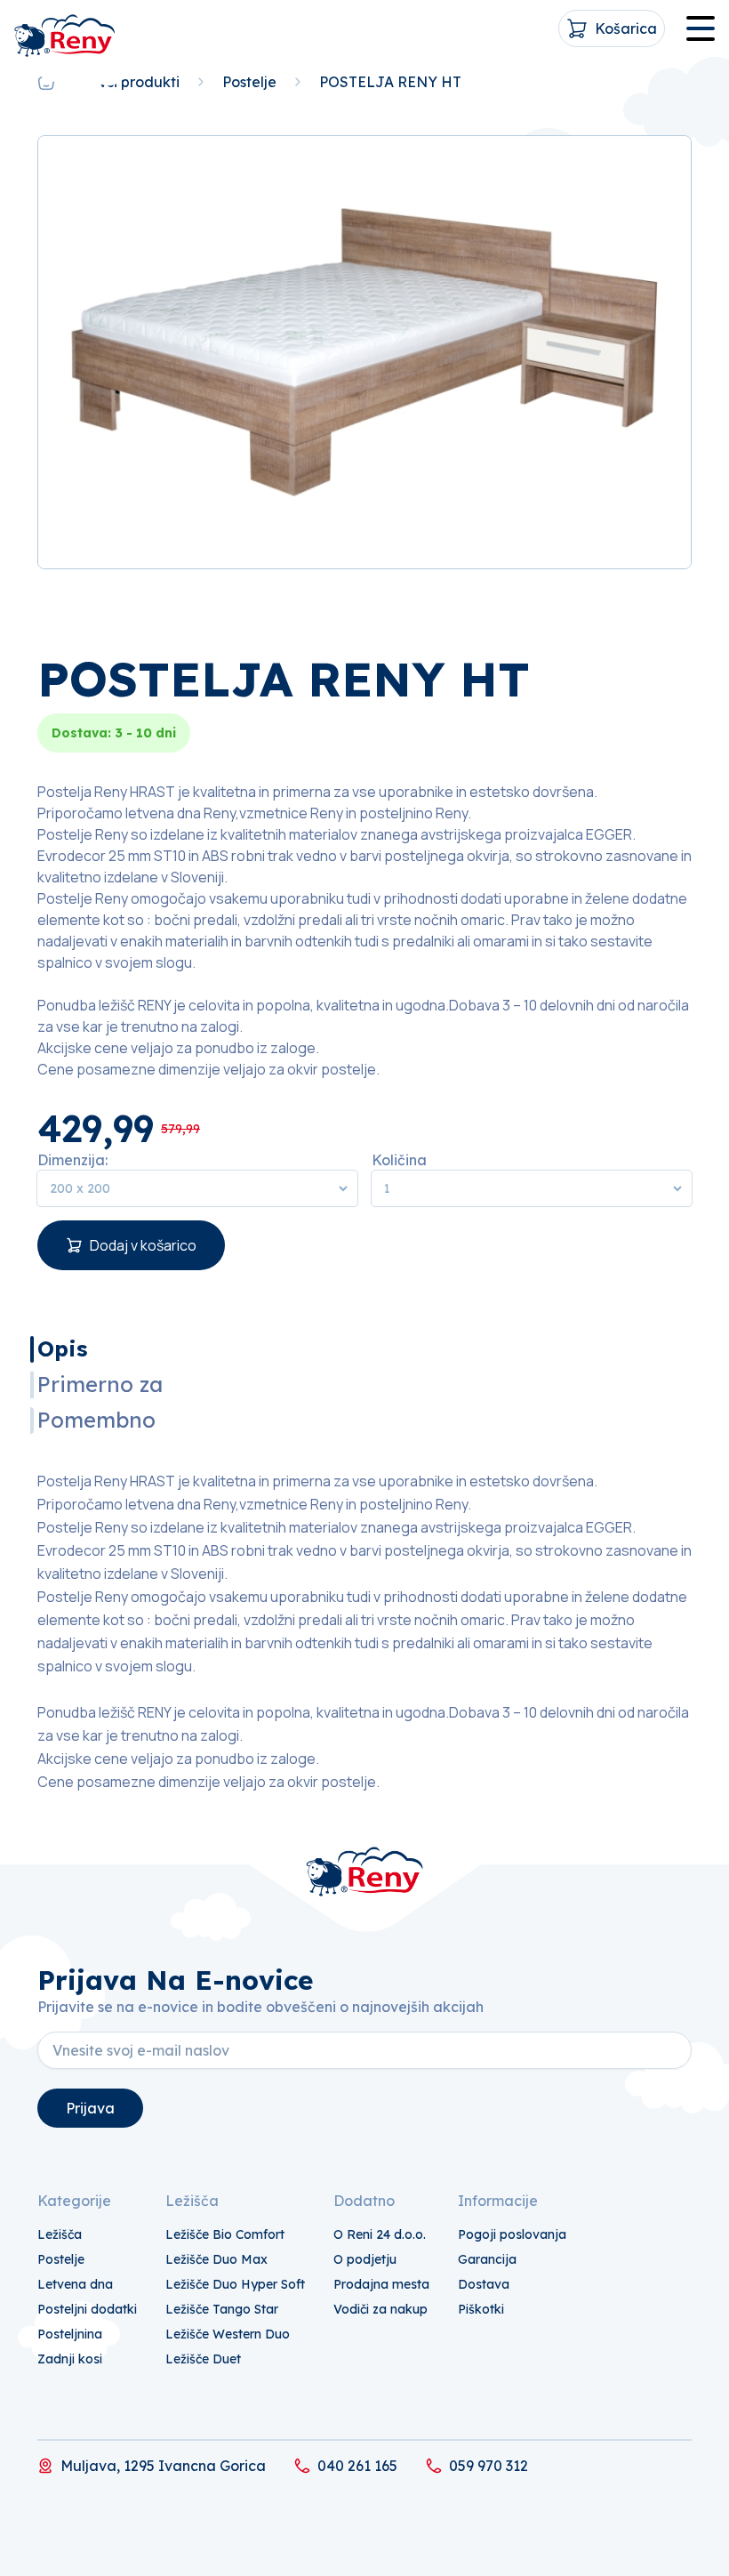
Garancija (487, 2259)
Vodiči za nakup (381, 2309)
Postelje (249, 82)
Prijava (90, 2108)
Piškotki (481, 2309)
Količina (399, 1160)
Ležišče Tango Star (222, 2309)
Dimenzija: (72, 1160)
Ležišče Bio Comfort (225, 2234)
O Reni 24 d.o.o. (380, 2234)
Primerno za (100, 1384)
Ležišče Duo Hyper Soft (235, 2284)
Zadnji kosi (70, 2359)
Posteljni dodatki (87, 2309)
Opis (62, 1348)
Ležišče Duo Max (216, 2259)
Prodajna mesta (381, 2284)
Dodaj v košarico (143, 1245)
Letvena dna (75, 2284)
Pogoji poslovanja (512, 2234)
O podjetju (365, 2259)
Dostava (484, 2284)
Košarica (626, 28)
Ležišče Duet (203, 2359)
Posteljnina (70, 2334)
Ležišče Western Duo (228, 2334)
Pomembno (96, 1420)
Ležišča (60, 2234)
